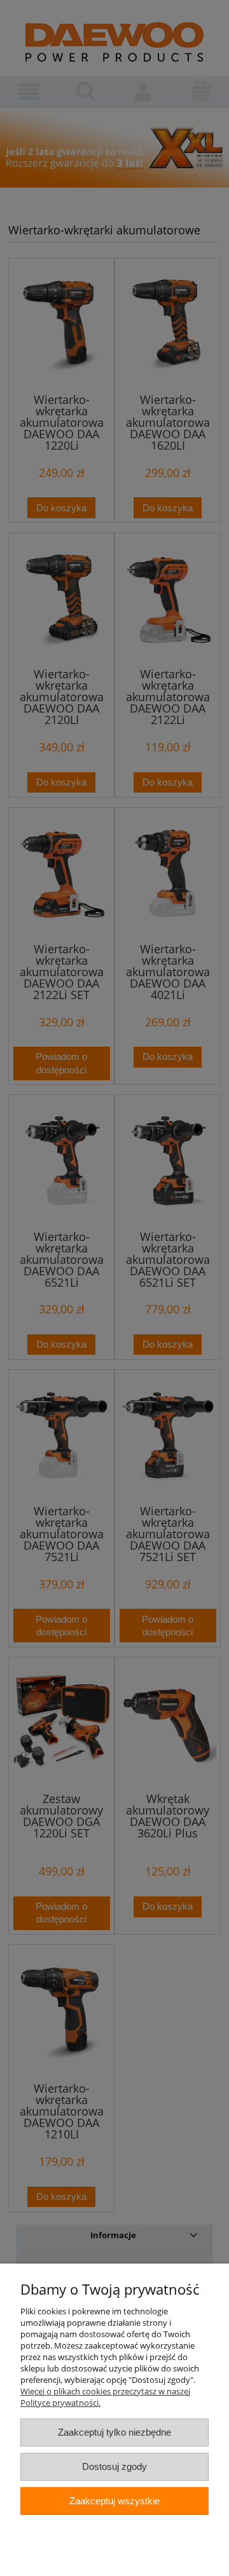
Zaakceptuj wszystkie (114, 2501)
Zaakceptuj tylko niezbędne (114, 2432)
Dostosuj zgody (114, 2466)
